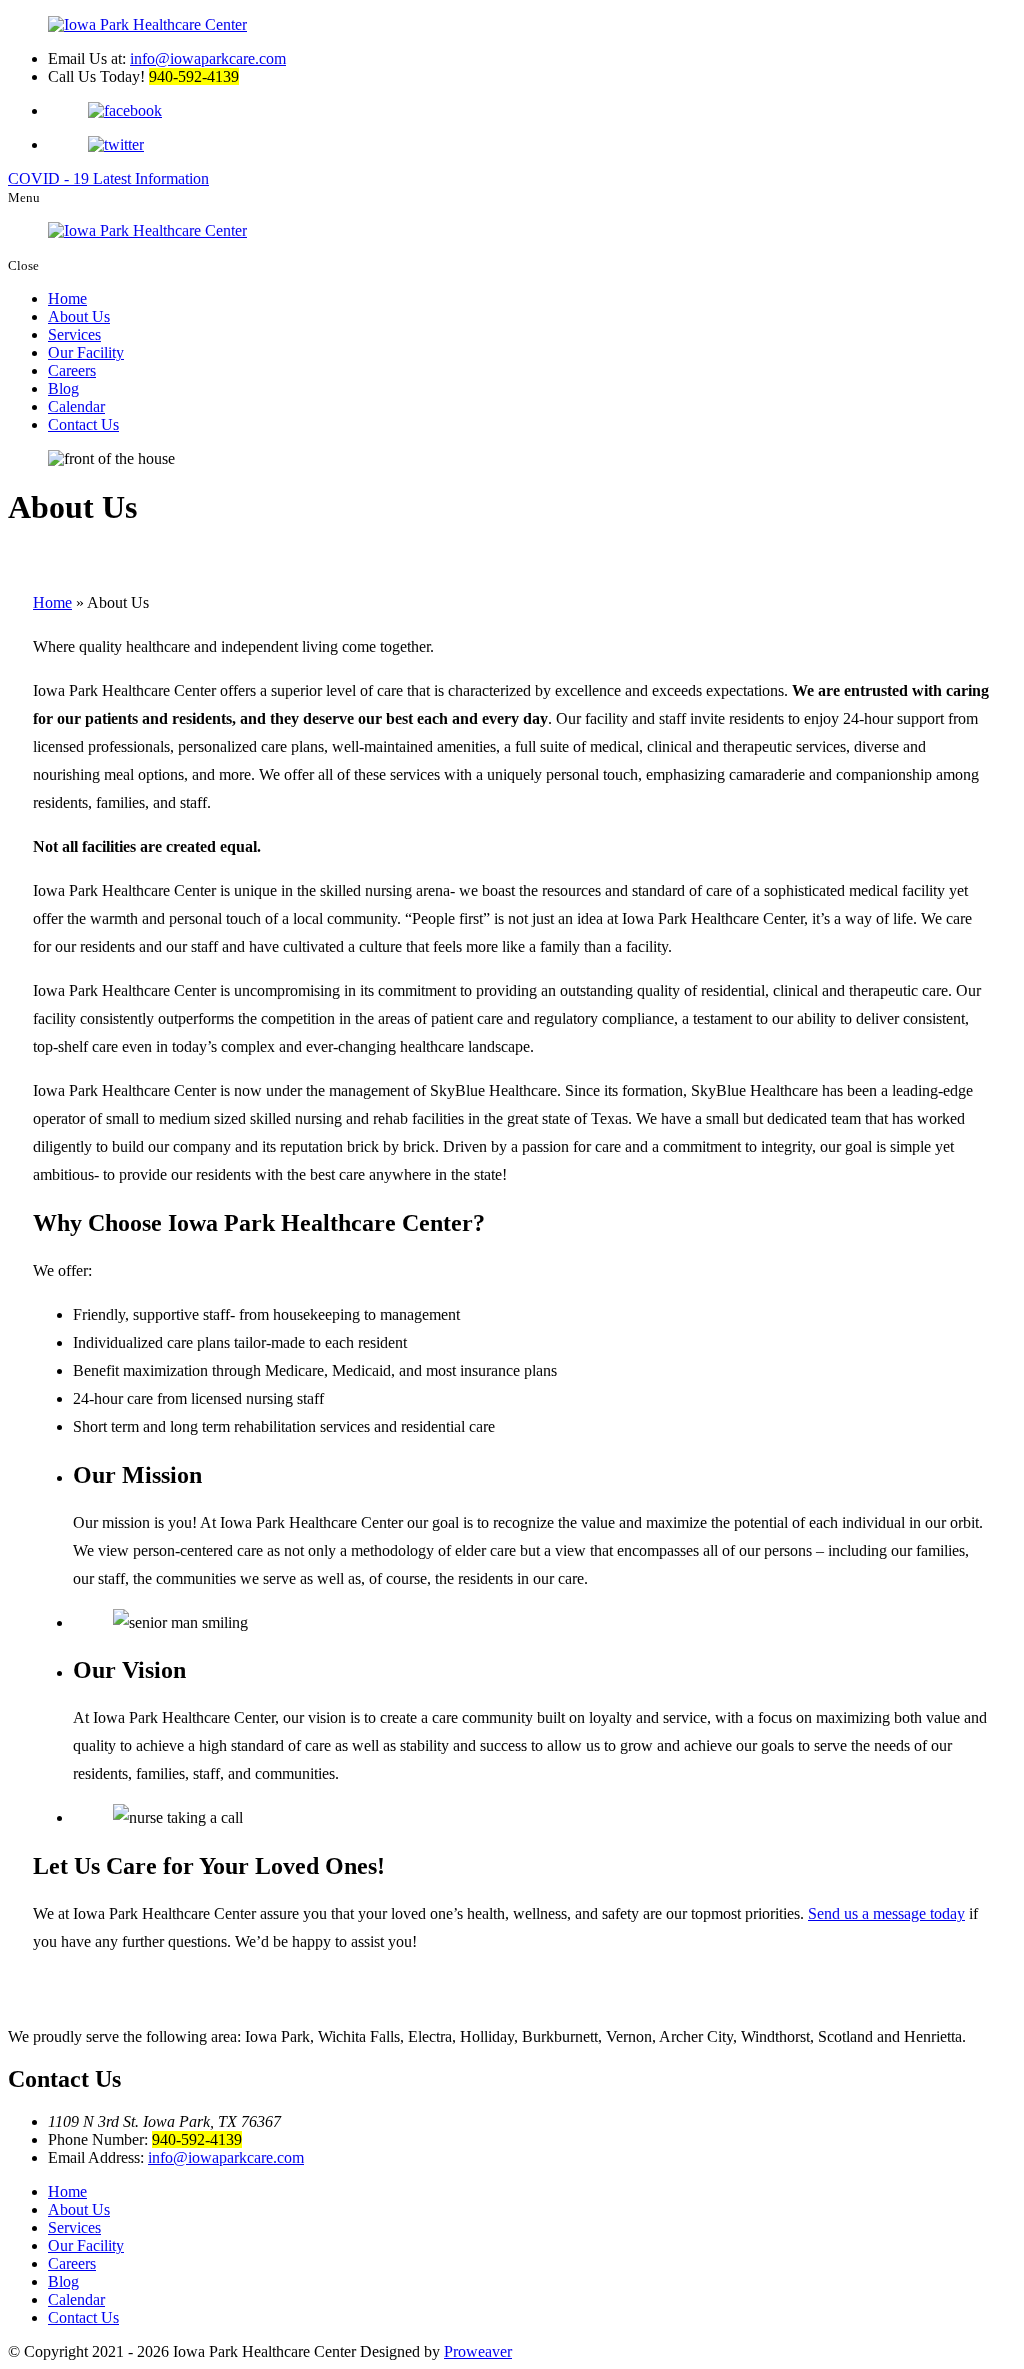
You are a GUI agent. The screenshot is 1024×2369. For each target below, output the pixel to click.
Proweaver (478, 2351)
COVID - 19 (108, 178)
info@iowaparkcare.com (208, 58)
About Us (79, 316)
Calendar (76, 406)
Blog (63, 388)
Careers (72, 370)
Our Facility (86, 352)
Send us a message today (886, 1913)
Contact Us (83, 424)
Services (74, 334)
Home (67, 298)
